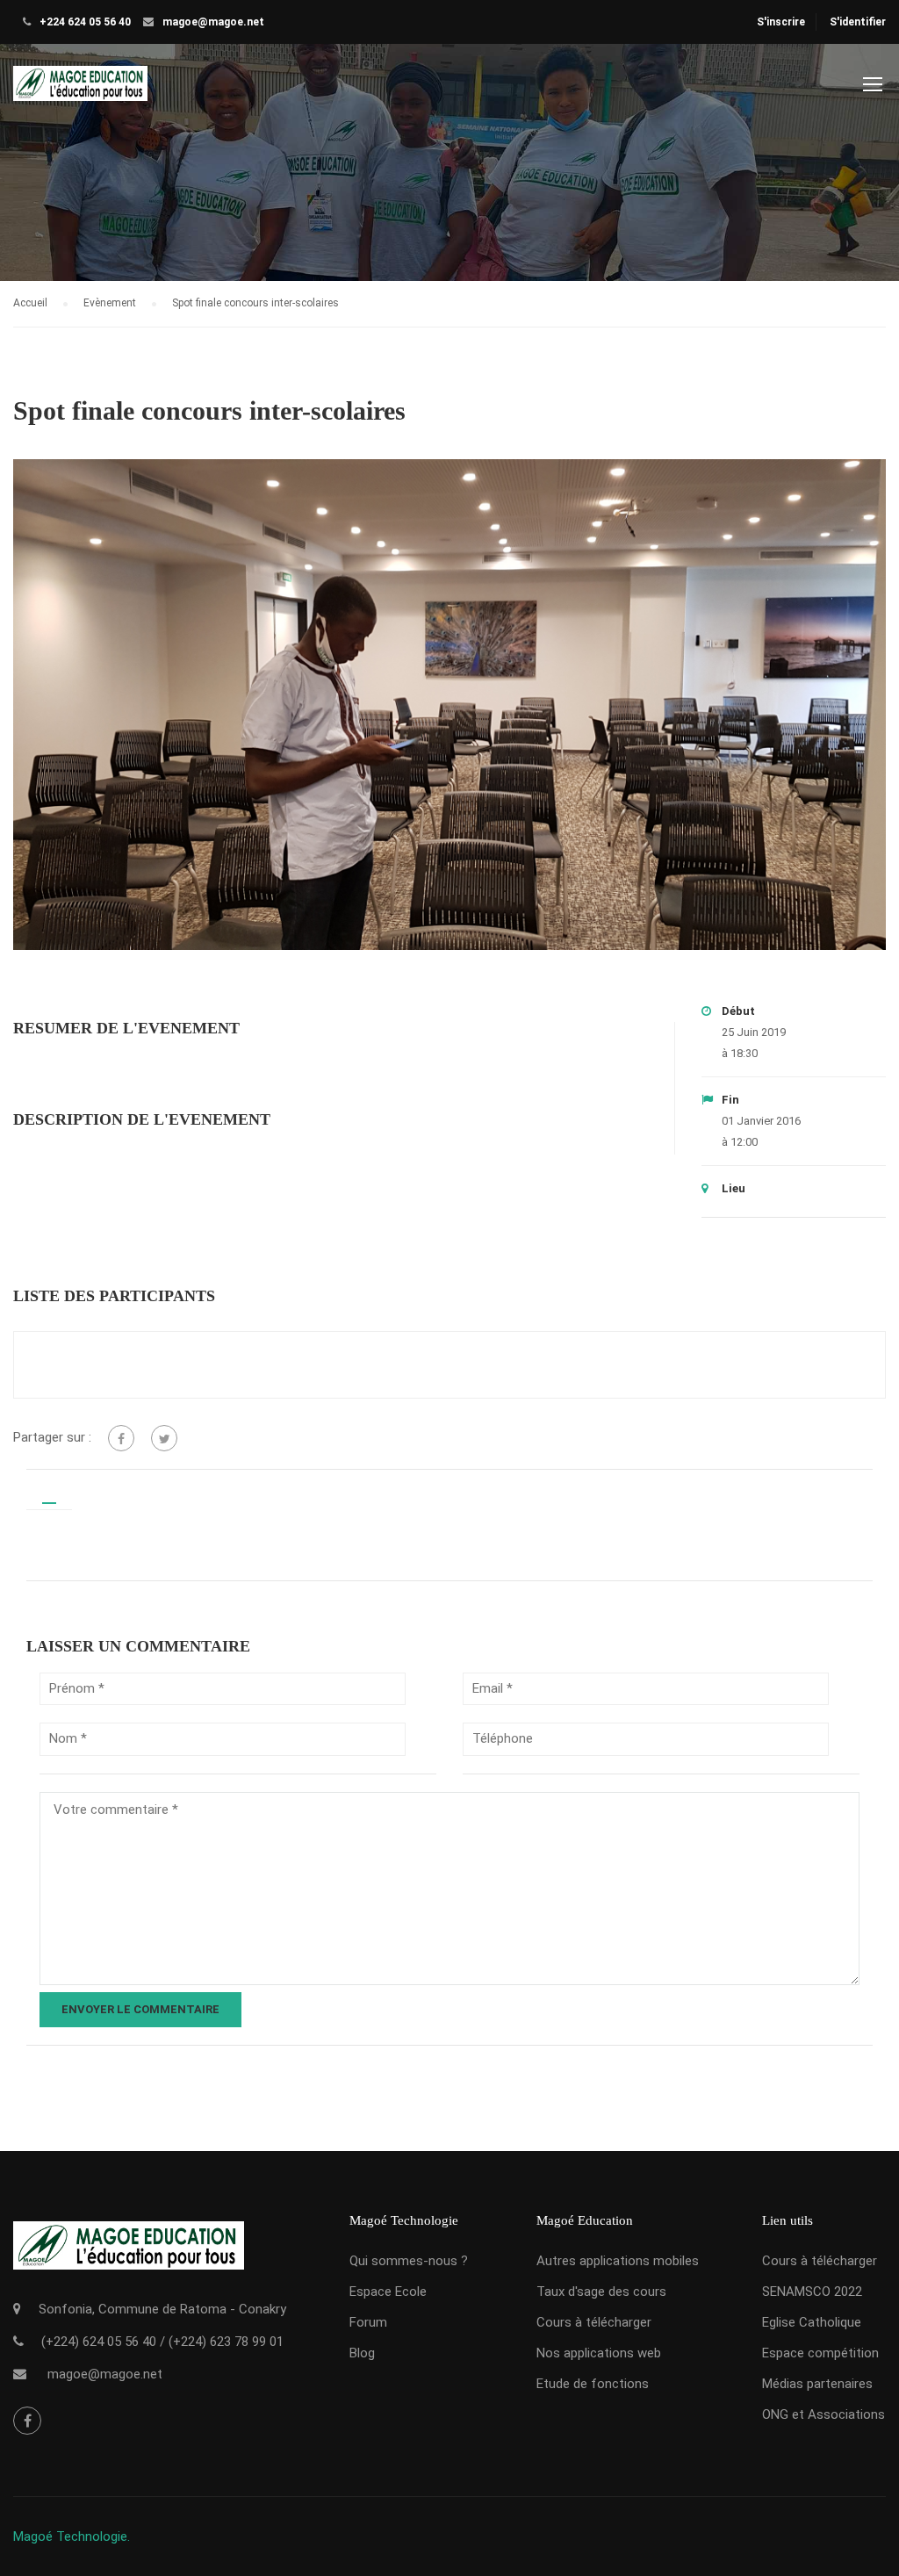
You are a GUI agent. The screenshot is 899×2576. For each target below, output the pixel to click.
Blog (362, 2353)
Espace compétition (820, 2353)
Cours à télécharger (594, 2322)
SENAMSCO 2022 (812, 2292)
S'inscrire (781, 22)
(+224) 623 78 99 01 (226, 2342)
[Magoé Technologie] (80, 92)
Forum (368, 2322)
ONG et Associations (823, 2414)
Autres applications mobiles (618, 2261)
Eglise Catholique (812, 2322)
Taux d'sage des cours (601, 2292)
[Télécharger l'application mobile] (129, 2260)
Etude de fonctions (593, 2384)
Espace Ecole (388, 2292)
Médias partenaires (817, 2384)
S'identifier (858, 22)
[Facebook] (121, 1438)
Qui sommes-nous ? (409, 2261)
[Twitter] (164, 1438)
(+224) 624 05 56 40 (99, 2342)
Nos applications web (599, 2353)
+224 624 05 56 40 (85, 22)
